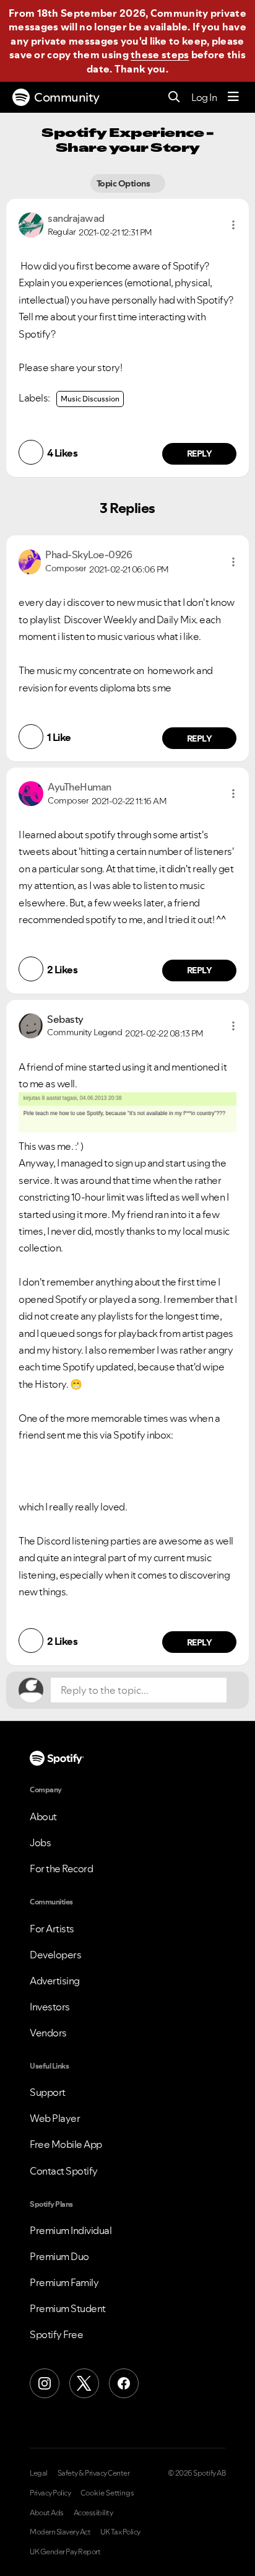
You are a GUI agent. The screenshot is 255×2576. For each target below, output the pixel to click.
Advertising (55, 1981)
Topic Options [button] (124, 183)
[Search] (174, 98)
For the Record (61, 1868)
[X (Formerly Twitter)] (84, 2383)
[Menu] (233, 97)
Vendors (48, 2033)
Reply (200, 453)
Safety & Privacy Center (94, 2473)
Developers (55, 1955)
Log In (204, 97)
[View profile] (31, 224)
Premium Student (68, 2308)
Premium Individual (71, 2230)
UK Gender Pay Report (65, 2552)
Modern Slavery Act (60, 2532)
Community (67, 97)
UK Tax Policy (120, 2532)
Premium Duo (59, 2256)
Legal (39, 2473)
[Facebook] (124, 2383)
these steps (160, 55)
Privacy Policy (50, 2493)
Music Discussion (90, 399)
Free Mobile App (66, 2144)
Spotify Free (56, 2334)
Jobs (40, 1842)
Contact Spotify (64, 2171)
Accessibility (93, 2513)
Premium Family (64, 2282)
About (43, 1816)
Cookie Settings (107, 2493)
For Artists (52, 1929)
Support (48, 2092)
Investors (50, 2007)
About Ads (47, 2513)
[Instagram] (45, 2383)
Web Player (55, 2118)
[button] (233, 225)
